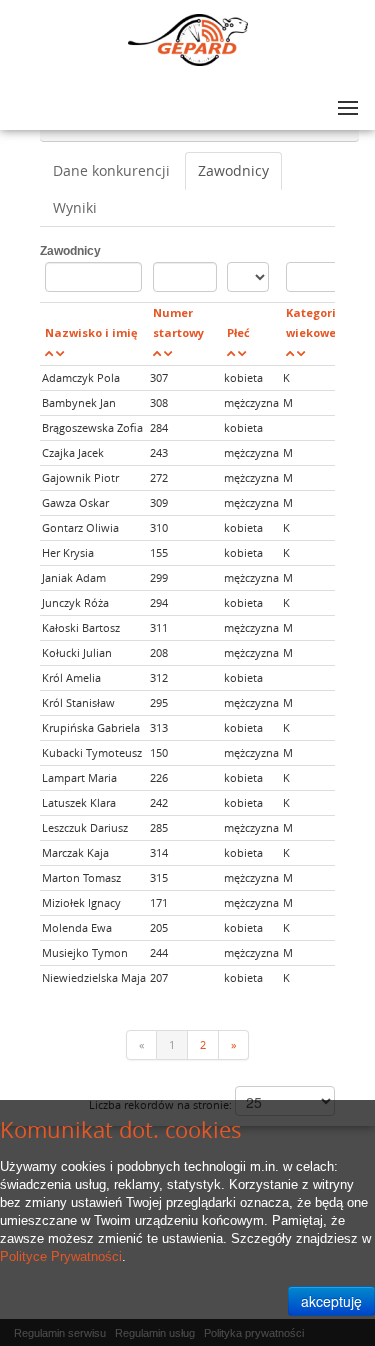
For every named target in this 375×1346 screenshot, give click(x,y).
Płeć (238, 332)
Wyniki (75, 207)
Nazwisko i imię (91, 332)
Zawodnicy (233, 170)
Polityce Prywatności (61, 1256)
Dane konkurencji (111, 170)
